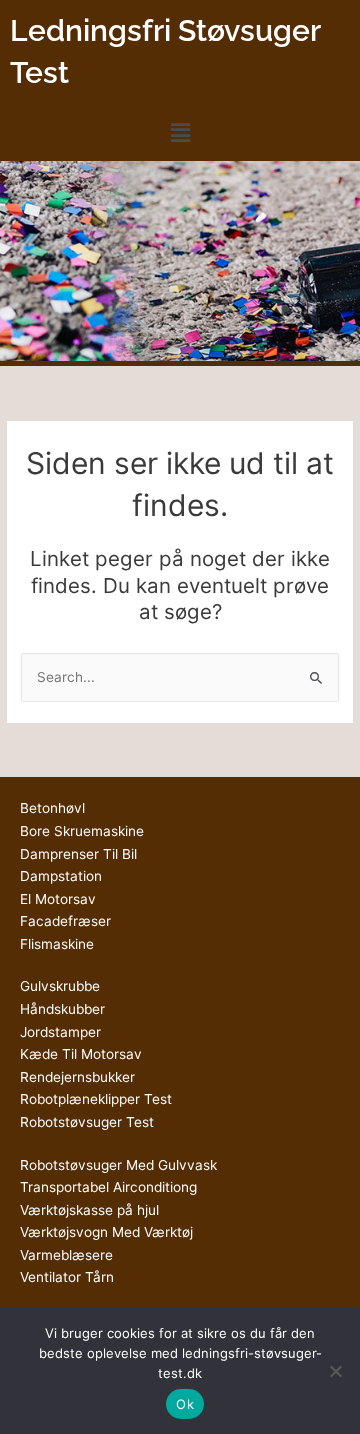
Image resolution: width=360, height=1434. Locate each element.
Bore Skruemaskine (82, 831)
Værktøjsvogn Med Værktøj (106, 1232)
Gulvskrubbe (60, 986)
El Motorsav (58, 899)
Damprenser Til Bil (78, 854)
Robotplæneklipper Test (96, 1099)
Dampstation (61, 876)
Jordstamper (60, 1032)
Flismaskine (57, 944)
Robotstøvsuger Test (87, 1122)
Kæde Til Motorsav (81, 1054)
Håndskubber (62, 1009)
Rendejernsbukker (77, 1077)
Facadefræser (65, 921)
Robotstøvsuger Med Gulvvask (118, 1165)
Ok (185, 1404)
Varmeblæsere (66, 1255)
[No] (335, 1371)
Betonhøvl (52, 808)
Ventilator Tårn (67, 1277)
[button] (180, 132)
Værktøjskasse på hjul (89, 1210)
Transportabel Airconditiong (108, 1187)
